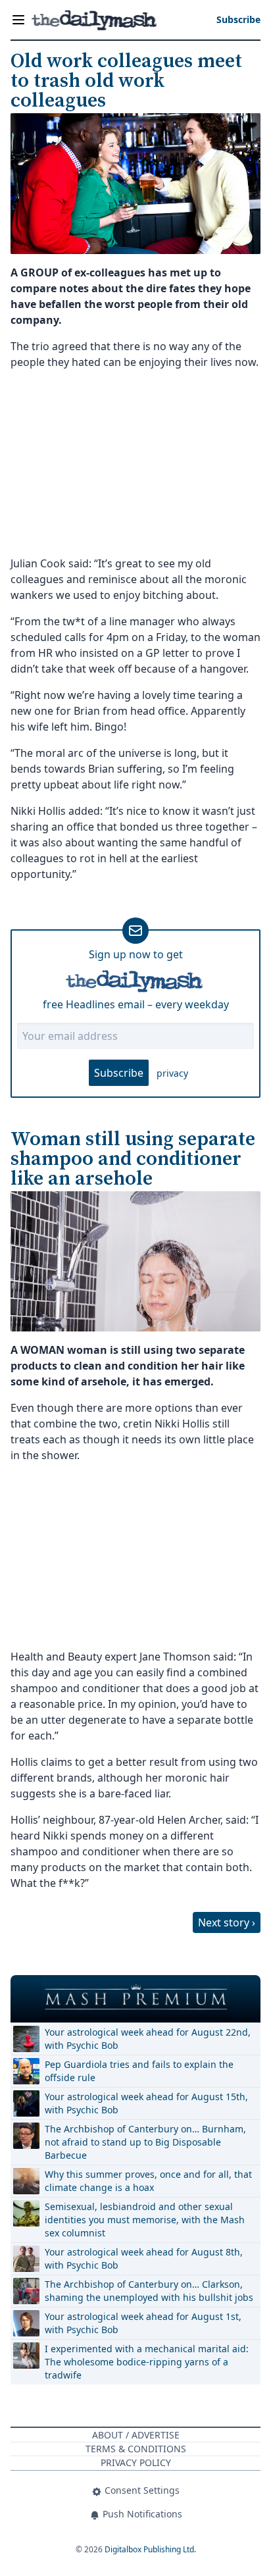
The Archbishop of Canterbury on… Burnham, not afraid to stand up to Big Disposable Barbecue (145, 2142)
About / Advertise (136, 2435)
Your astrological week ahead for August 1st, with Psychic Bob (143, 2323)
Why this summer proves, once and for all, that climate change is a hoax (148, 2181)
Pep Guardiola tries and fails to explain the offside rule (139, 2071)
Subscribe (119, 1073)
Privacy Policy (136, 2462)
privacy (172, 1073)
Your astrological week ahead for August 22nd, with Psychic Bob (148, 2039)
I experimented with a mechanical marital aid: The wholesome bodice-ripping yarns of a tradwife (147, 2362)
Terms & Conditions (136, 2449)
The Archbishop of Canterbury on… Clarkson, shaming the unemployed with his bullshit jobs (149, 2291)
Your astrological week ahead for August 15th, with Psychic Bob (146, 2103)
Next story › (227, 1922)
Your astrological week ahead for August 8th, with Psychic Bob (144, 2258)
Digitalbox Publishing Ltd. (150, 2549)
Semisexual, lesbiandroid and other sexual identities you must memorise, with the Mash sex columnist (145, 2220)
